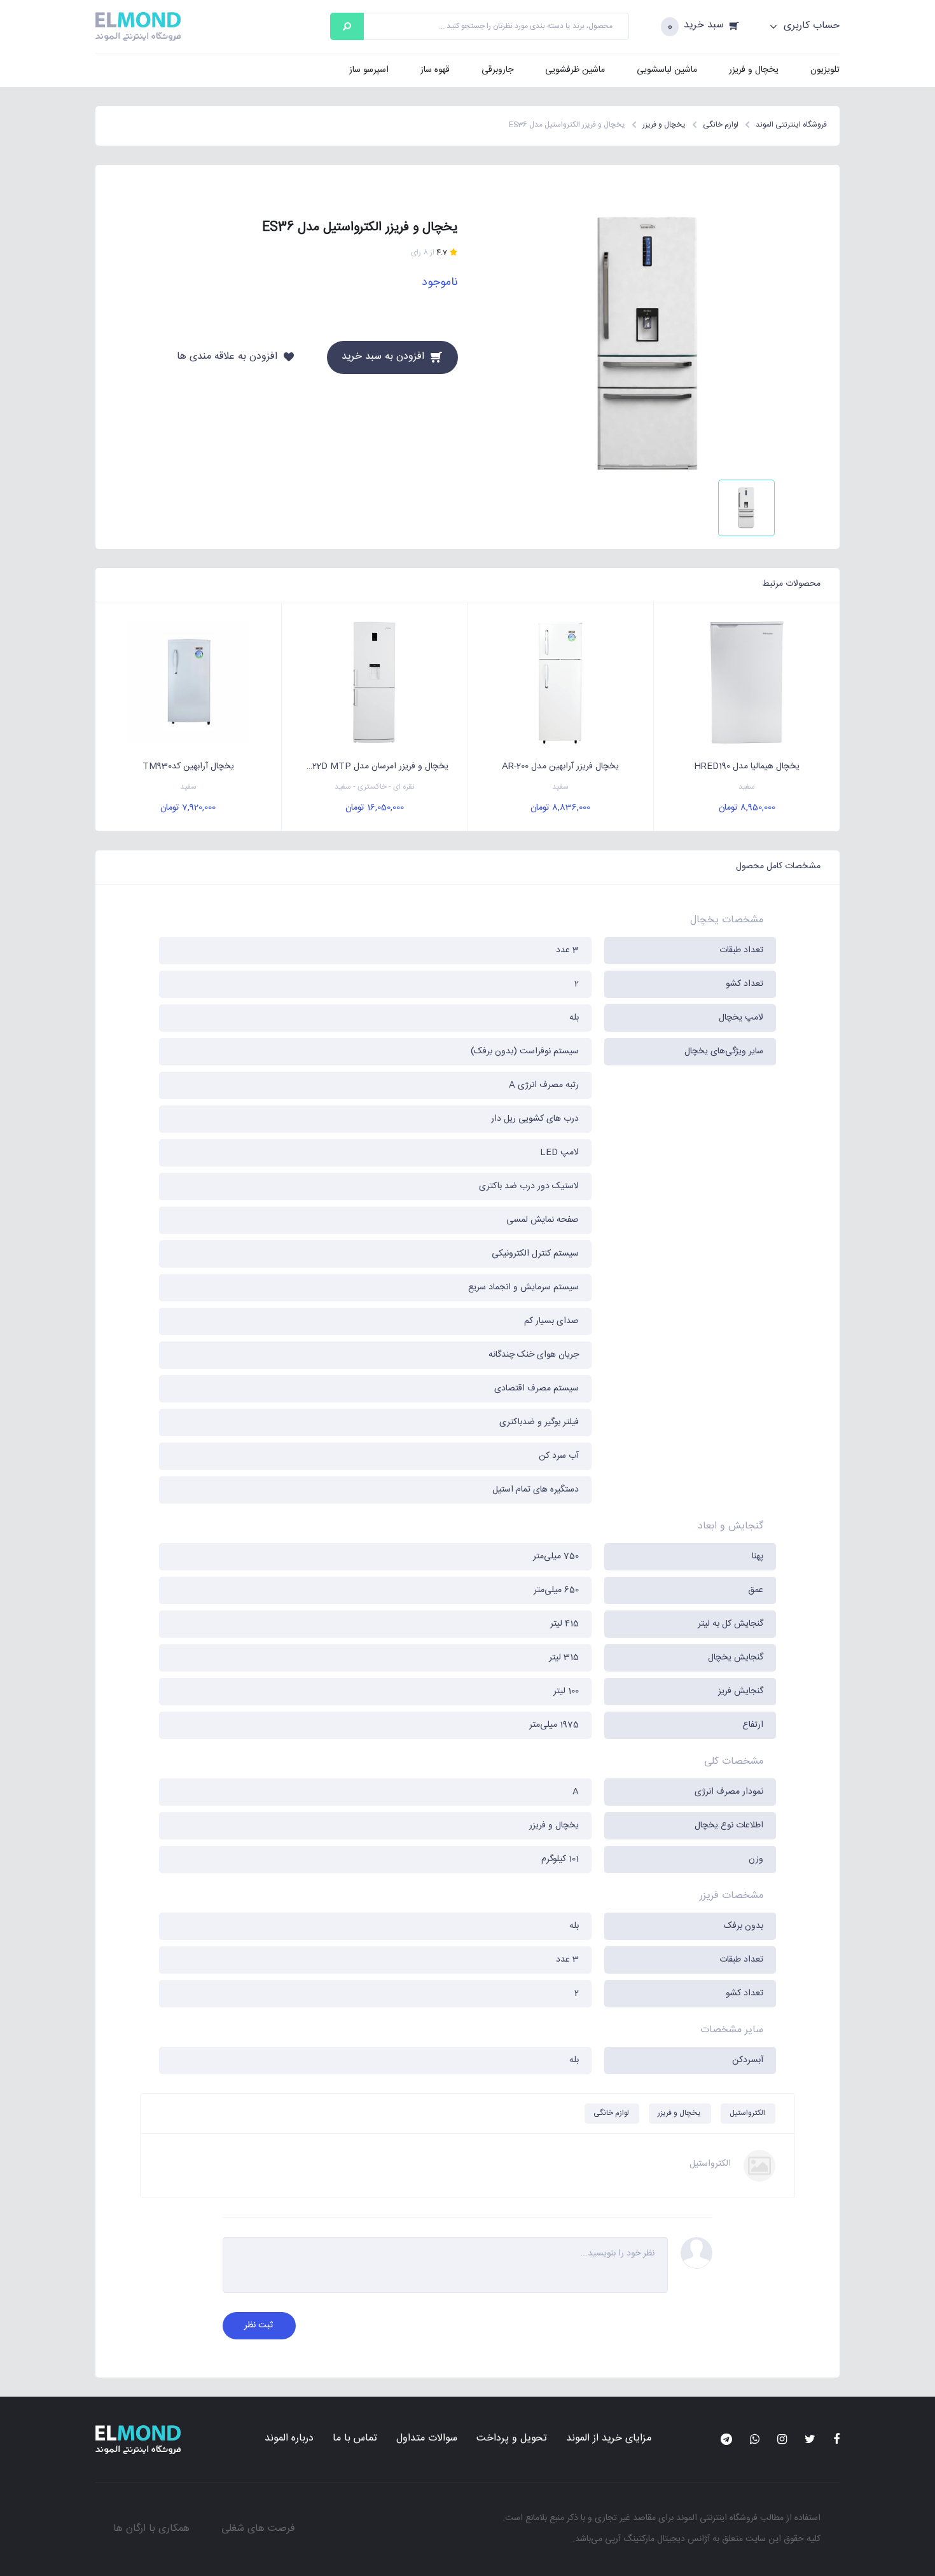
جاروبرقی (497, 70)
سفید (747, 787)
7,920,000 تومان (188, 808)
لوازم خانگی (611, 2113)
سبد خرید (704, 26)
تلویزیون (825, 70)
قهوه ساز (435, 70)
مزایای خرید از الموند (609, 2438)
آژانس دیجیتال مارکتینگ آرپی (657, 2539)
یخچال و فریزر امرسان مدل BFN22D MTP (371, 766)
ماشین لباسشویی (667, 70)
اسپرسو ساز (369, 70)
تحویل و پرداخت (512, 2438)
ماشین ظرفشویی (575, 70)
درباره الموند (289, 2438)
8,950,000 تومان (747, 808)
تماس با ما (355, 2438)
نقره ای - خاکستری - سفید (375, 787)
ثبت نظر (259, 2325)
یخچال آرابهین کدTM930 (188, 766)
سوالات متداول (427, 2438)
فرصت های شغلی (258, 2529)
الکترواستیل (747, 2113)
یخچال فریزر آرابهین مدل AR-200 (560, 766)
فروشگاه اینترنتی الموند (717, 2518)
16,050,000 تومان (375, 808)
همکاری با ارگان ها (151, 2529)
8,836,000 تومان (560, 808)
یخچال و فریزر (754, 70)
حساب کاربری (810, 26)
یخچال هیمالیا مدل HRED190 (747, 766)
